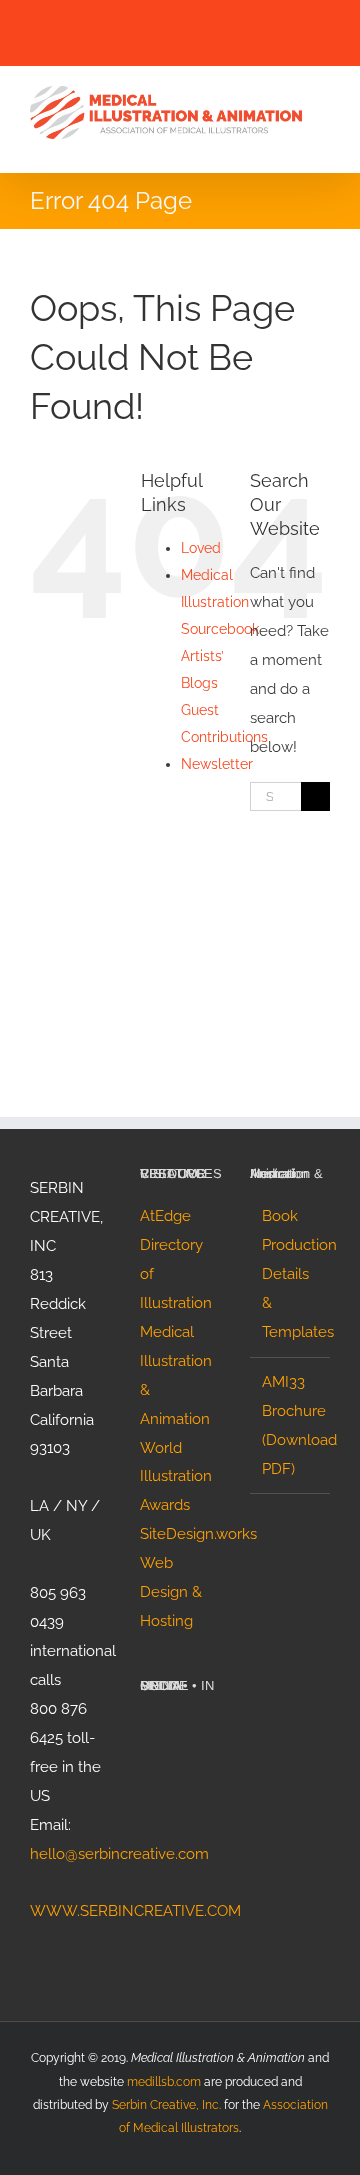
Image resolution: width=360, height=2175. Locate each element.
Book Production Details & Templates (291, 1274)
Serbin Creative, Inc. (166, 2105)
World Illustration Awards (176, 1477)
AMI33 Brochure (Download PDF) (291, 1425)
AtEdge (165, 1216)
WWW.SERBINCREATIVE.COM (135, 1911)
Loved (201, 548)
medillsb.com (164, 2082)
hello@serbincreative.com (119, 1854)
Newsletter (217, 764)
